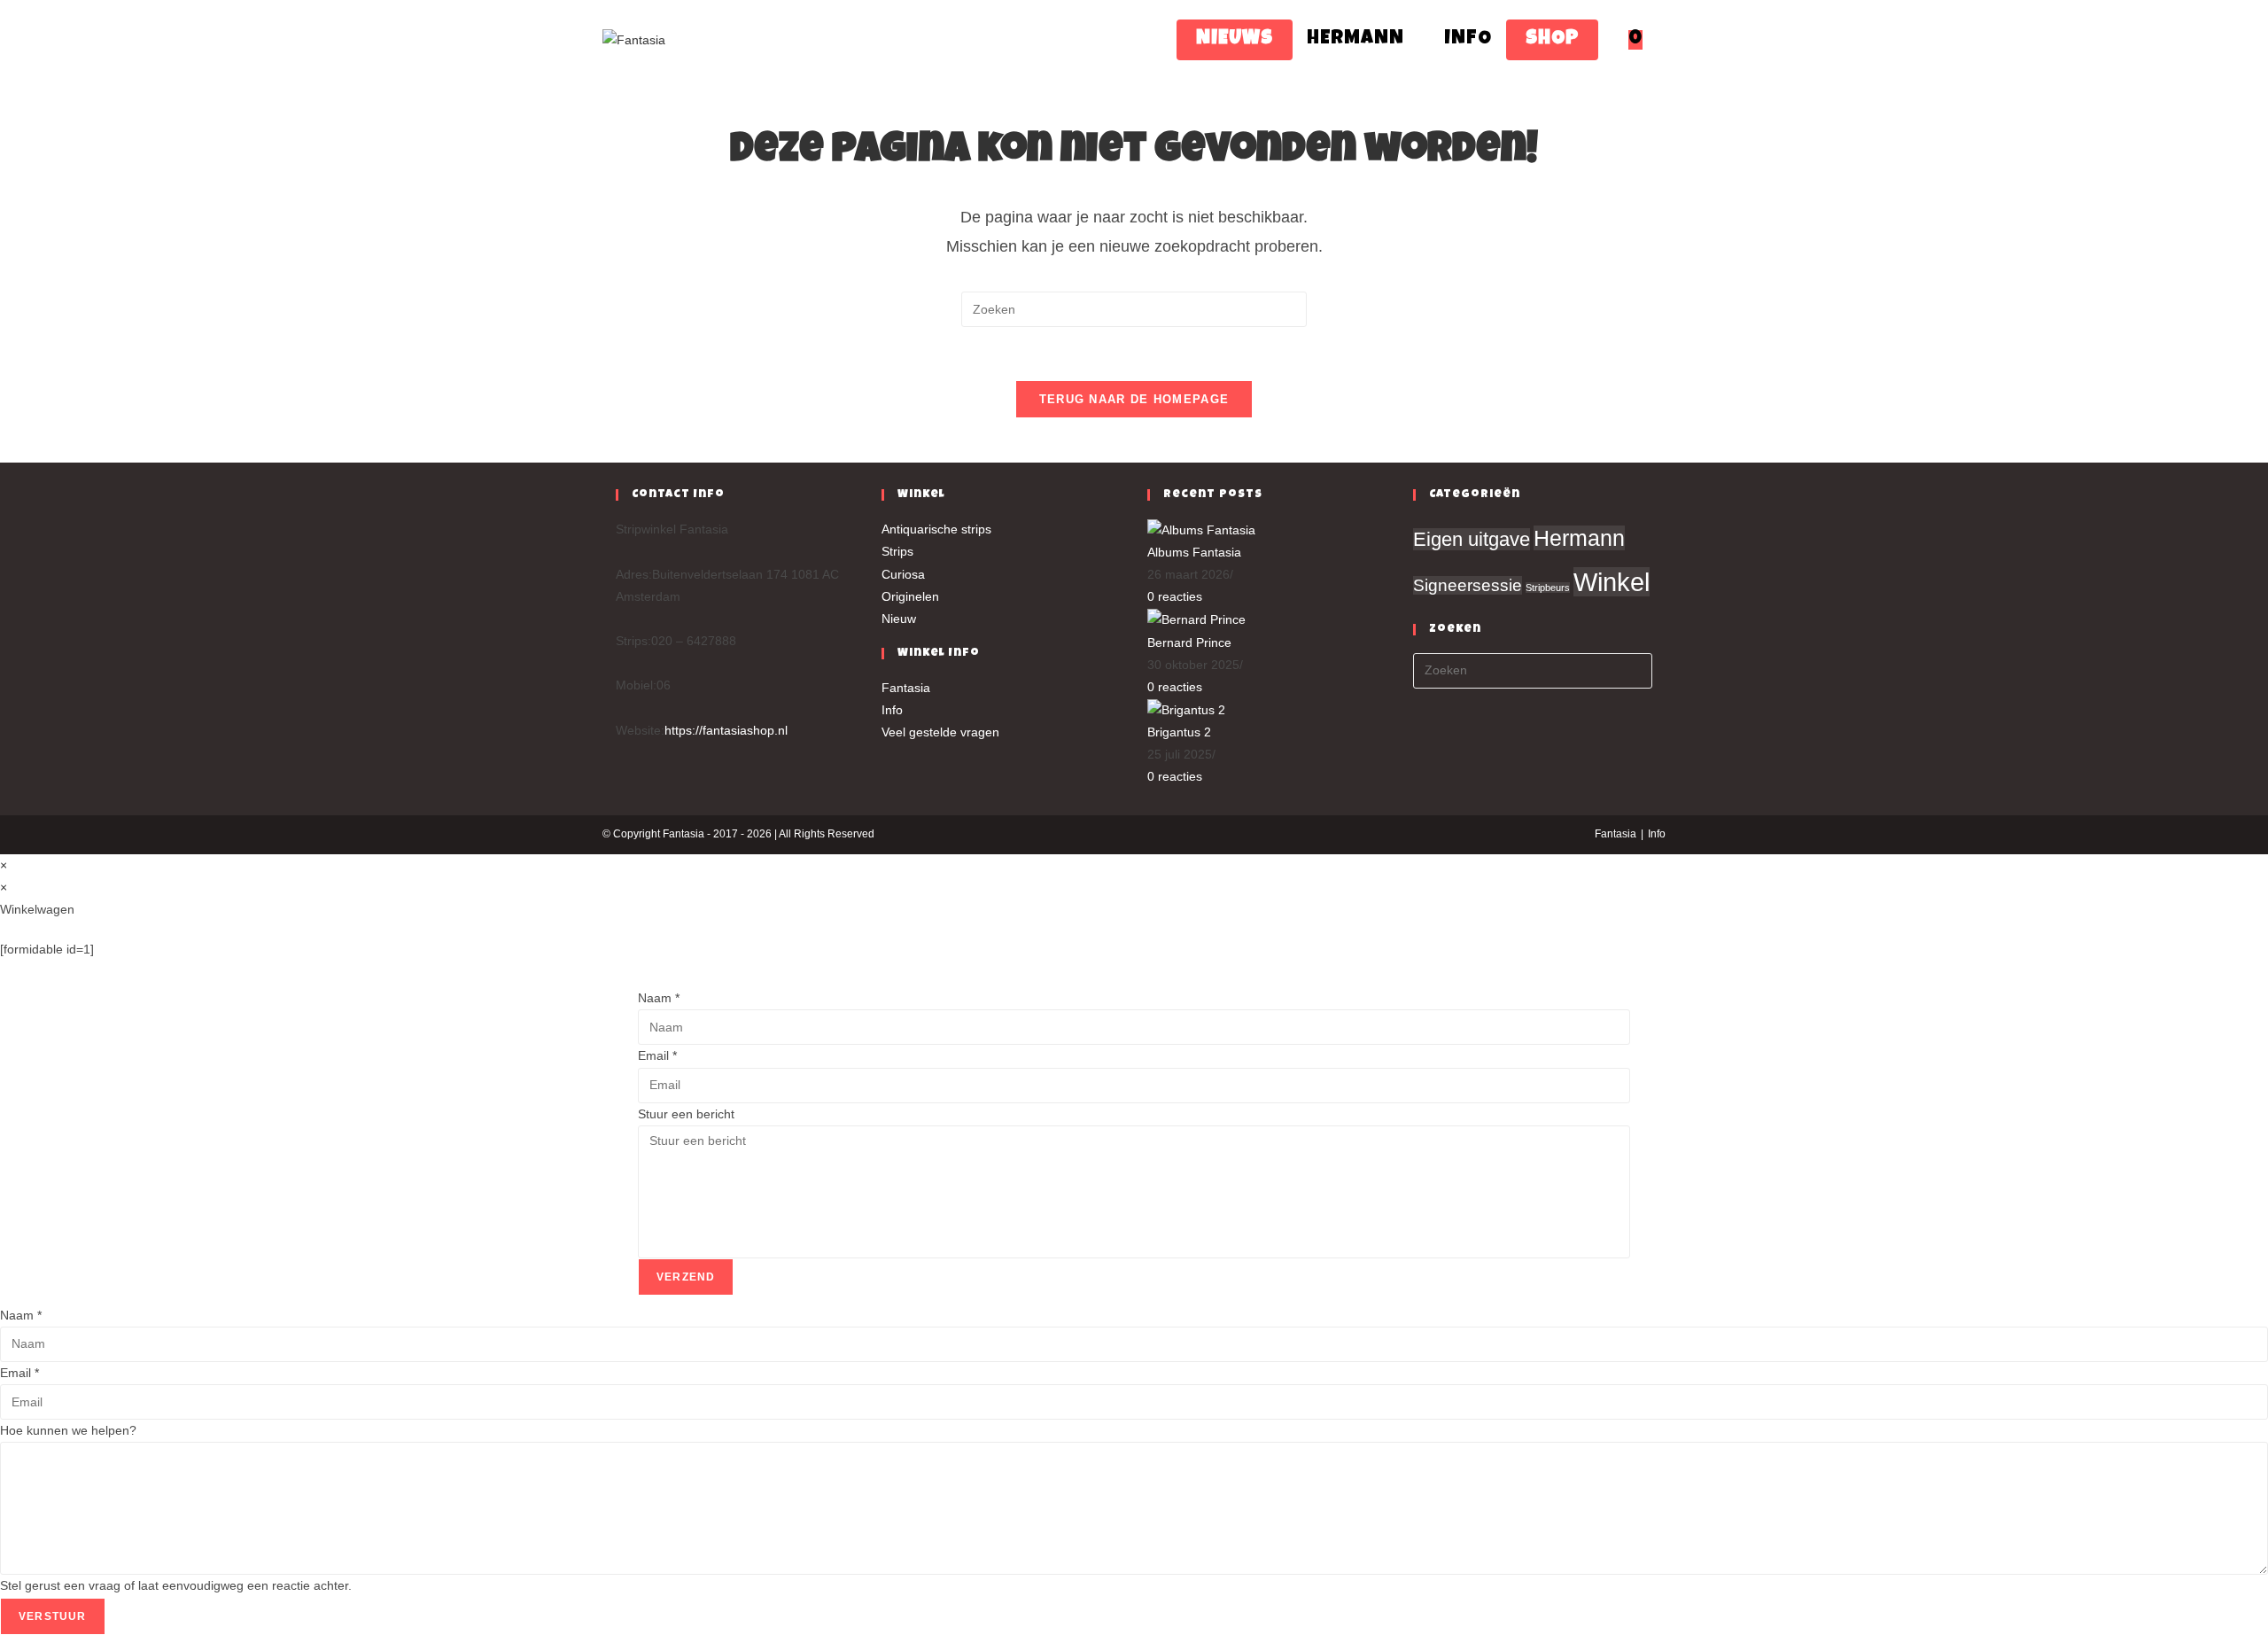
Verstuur (53, 1616)
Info (892, 710)
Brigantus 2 (1179, 732)
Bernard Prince (1189, 642)
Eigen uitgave (1472, 539)
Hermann (1579, 538)
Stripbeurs (1548, 588)
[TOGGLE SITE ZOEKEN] (1664, 40)
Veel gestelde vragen (940, 732)
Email (657, 1055)
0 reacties (1175, 596)
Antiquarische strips (936, 529)
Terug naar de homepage (1134, 399)
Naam (659, 998)
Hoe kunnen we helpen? (68, 1430)
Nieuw (899, 619)
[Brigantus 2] (1186, 709)
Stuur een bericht (686, 1114)
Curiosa (903, 574)
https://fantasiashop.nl (726, 730)
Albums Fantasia (1194, 552)
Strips (897, 551)
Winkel (1612, 582)
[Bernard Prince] (1196, 619)
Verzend (686, 1277)
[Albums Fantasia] (1201, 529)
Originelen (910, 596)
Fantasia (906, 688)
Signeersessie (1468, 585)
